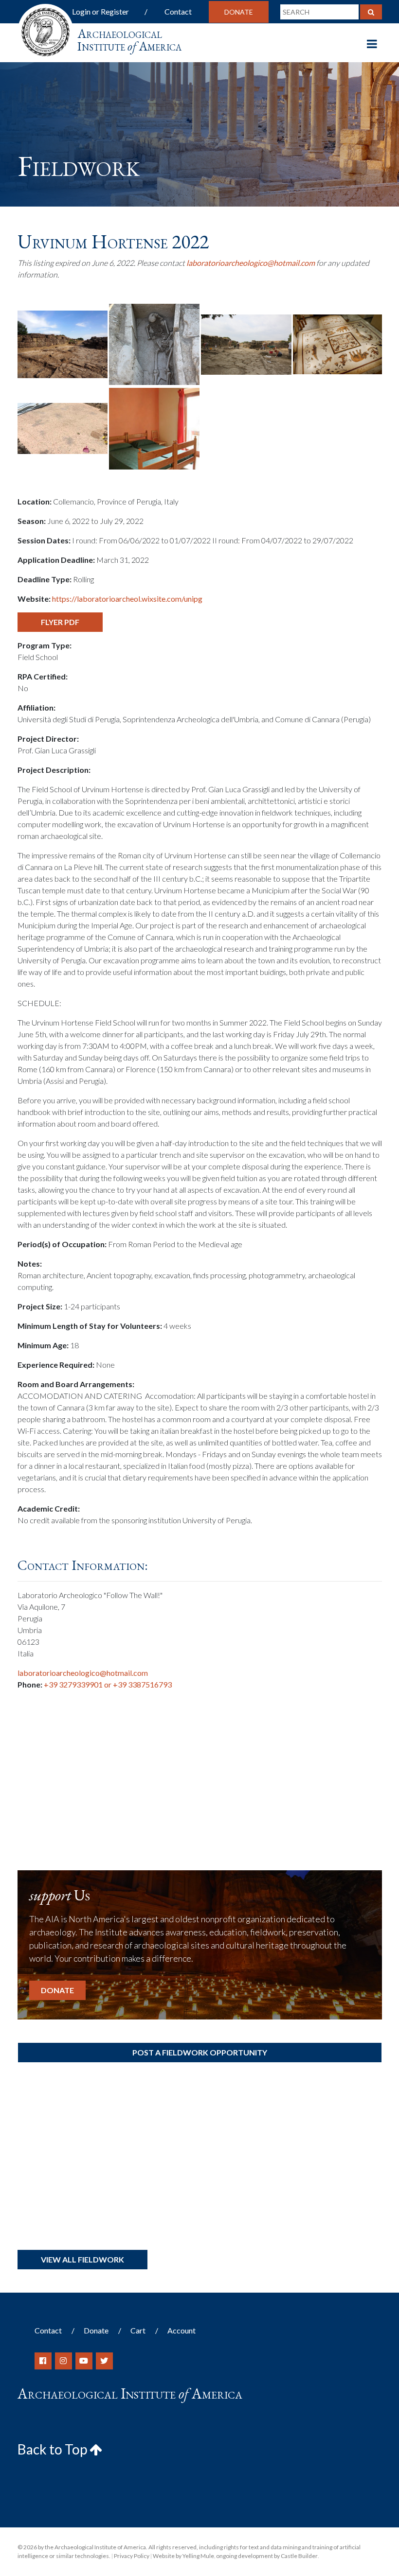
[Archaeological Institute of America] (45, 29)
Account (181, 2330)
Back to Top (54, 2449)
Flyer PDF (60, 622)
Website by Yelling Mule (183, 2556)
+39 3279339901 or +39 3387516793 (108, 1684)
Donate (239, 12)
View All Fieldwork (82, 2259)
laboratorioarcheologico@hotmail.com (251, 263)
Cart (138, 2330)
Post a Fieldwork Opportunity (200, 2052)
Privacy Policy (132, 2556)
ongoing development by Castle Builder (267, 2556)
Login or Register (100, 11)
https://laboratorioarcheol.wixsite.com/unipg (127, 599)
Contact (178, 11)
